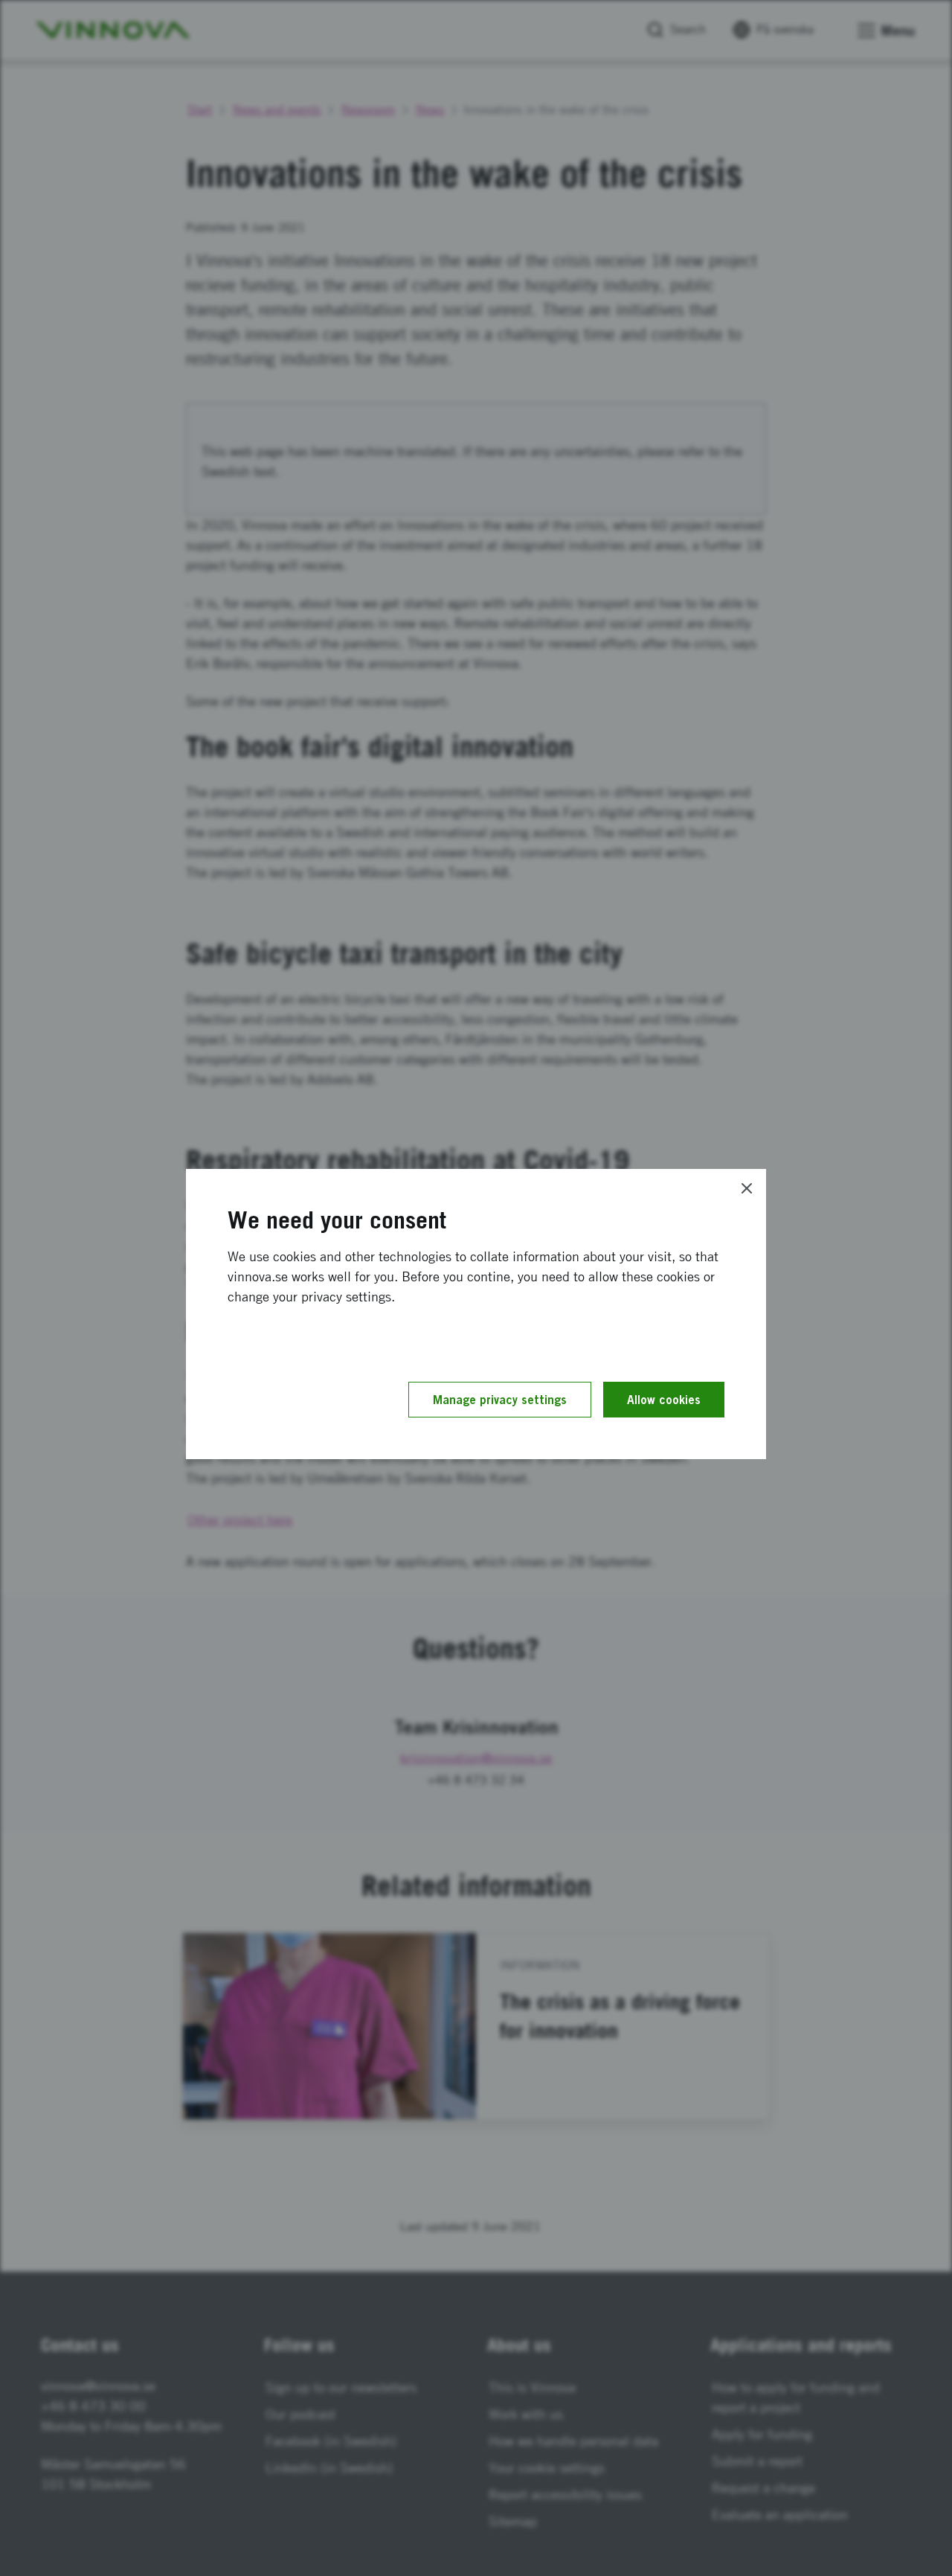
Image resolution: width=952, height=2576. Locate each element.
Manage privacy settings (500, 1400)
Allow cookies (664, 1400)
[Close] (747, 1188)
